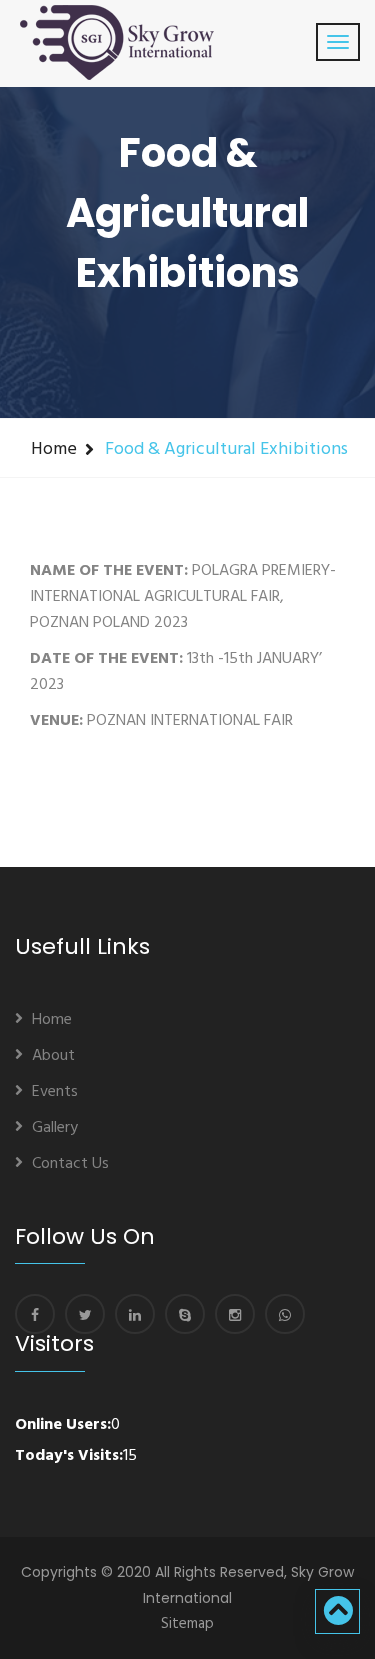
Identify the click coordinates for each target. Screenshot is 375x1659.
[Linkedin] (135, 1314)
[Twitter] (85, 1314)
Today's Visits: (69, 1456)
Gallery (55, 1128)
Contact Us (70, 1164)
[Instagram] (235, 1314)
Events (55, 1092)
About (53, 1056)
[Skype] (185, 1314)
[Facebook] (35, 1314)
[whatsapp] (285, 1314)
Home (54, 449)
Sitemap (187, 1624)
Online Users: (63, 1425)
